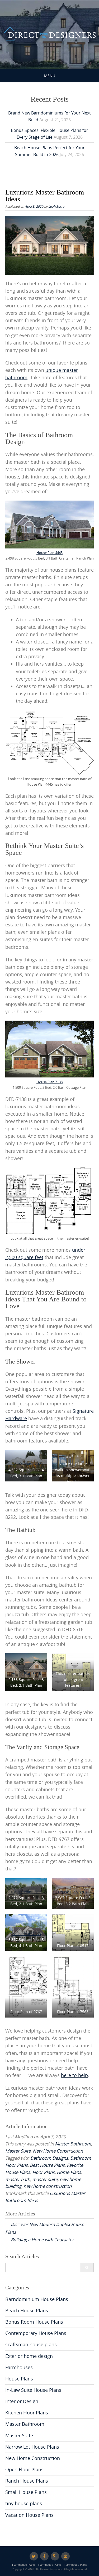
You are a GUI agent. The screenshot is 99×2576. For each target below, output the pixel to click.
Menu (50, 76)
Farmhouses (19, 2367)
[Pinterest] (65, 2556)
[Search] (87, 2268)
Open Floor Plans (24, 2470)
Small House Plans (26, 2492)
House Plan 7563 (26, 1934)
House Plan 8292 (26, 1464)
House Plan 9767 (73, 1892)
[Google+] (55, 2556)
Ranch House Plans (27, 2481)
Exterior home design (29, 2356)
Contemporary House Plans (36, 2333)
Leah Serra (56, 206)
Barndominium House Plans (37, 2299)
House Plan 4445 (49, 553)
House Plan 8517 (26, 1892)
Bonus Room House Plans (34, 2322)
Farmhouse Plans (23, 2565)
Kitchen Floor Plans (27, 2413)
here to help (74, 2075)
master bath (18, 2179)
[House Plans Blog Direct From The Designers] (49, 34)
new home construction (48, 2186)
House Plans (19, 2379)
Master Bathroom (73, 2144)
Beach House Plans (27, 2311)
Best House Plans (47, 2165)
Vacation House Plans (29, 2515)
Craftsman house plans (31, 2345)
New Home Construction (58, 2151)
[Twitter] (34, 2556)
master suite (45, 2179)
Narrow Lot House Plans (32, 2447)
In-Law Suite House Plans (33, 2390)
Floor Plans (43, 2172)
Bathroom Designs (49, 2158)
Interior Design (22, 2401)
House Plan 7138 (49, 1082)
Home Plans (69, 2172)
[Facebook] (44, 2556)
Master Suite (18, 2151)
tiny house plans (24, 2503)
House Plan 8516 (26, 1673)
